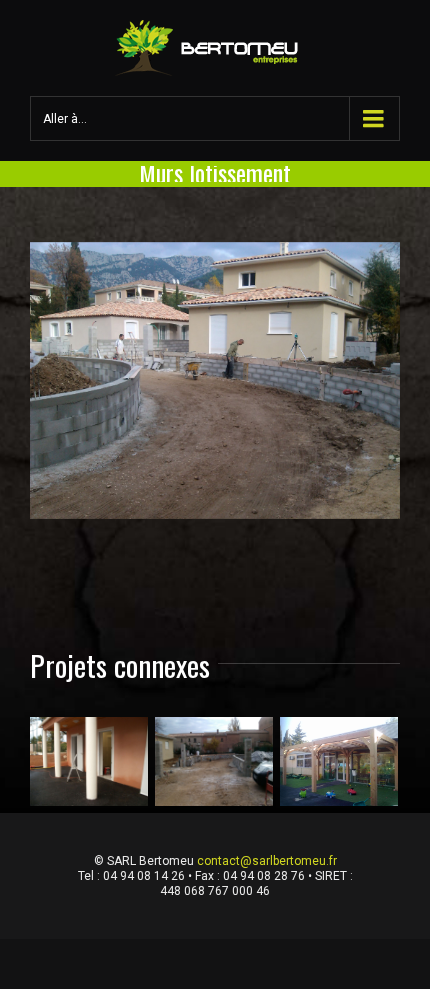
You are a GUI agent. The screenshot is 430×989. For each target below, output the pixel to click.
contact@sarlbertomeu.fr (267, 861)
